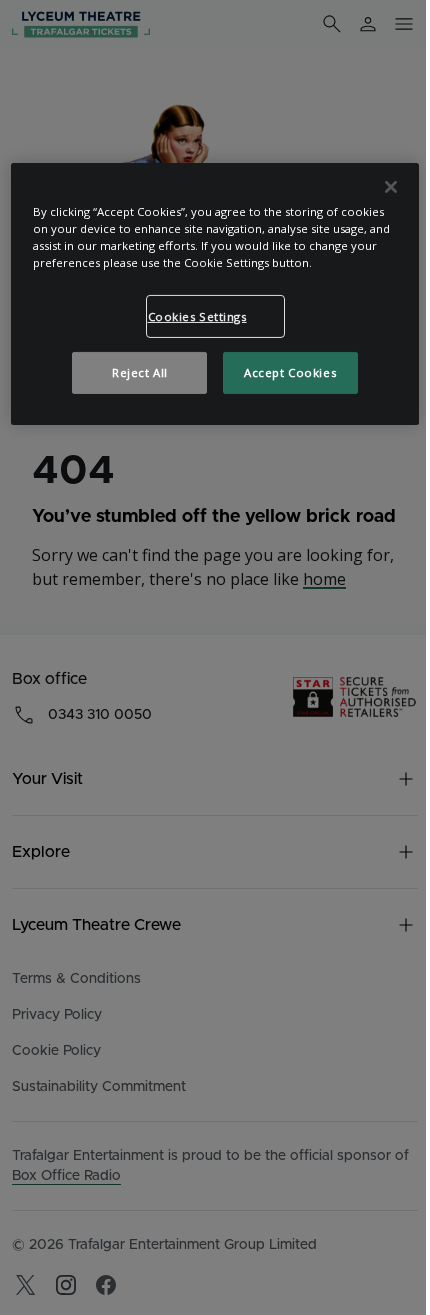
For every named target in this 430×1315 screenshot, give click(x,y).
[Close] (391, 187)
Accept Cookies (290, 372)
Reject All (140, 372)
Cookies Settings (197, 315)
